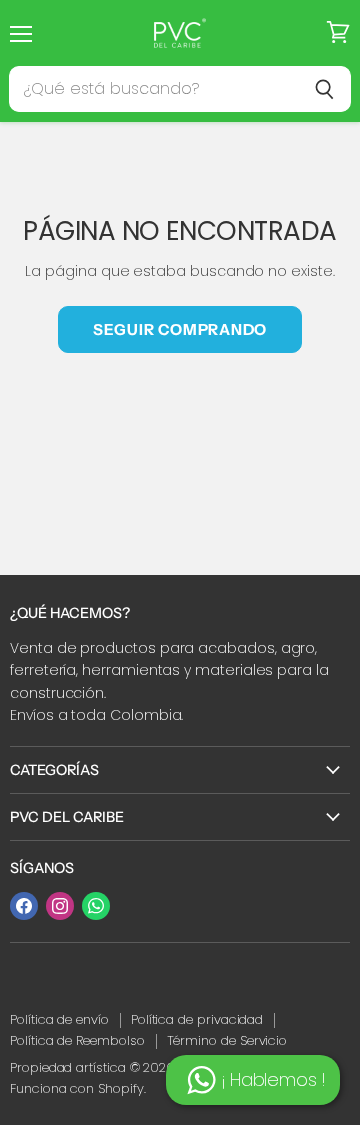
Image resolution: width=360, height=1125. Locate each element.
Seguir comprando (180, 329)
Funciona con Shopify (77, 1088)
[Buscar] (324, 89)
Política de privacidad (197, 1019)
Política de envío (59, 1019)
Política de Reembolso (77, 1040)
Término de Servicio (227, 1040)
